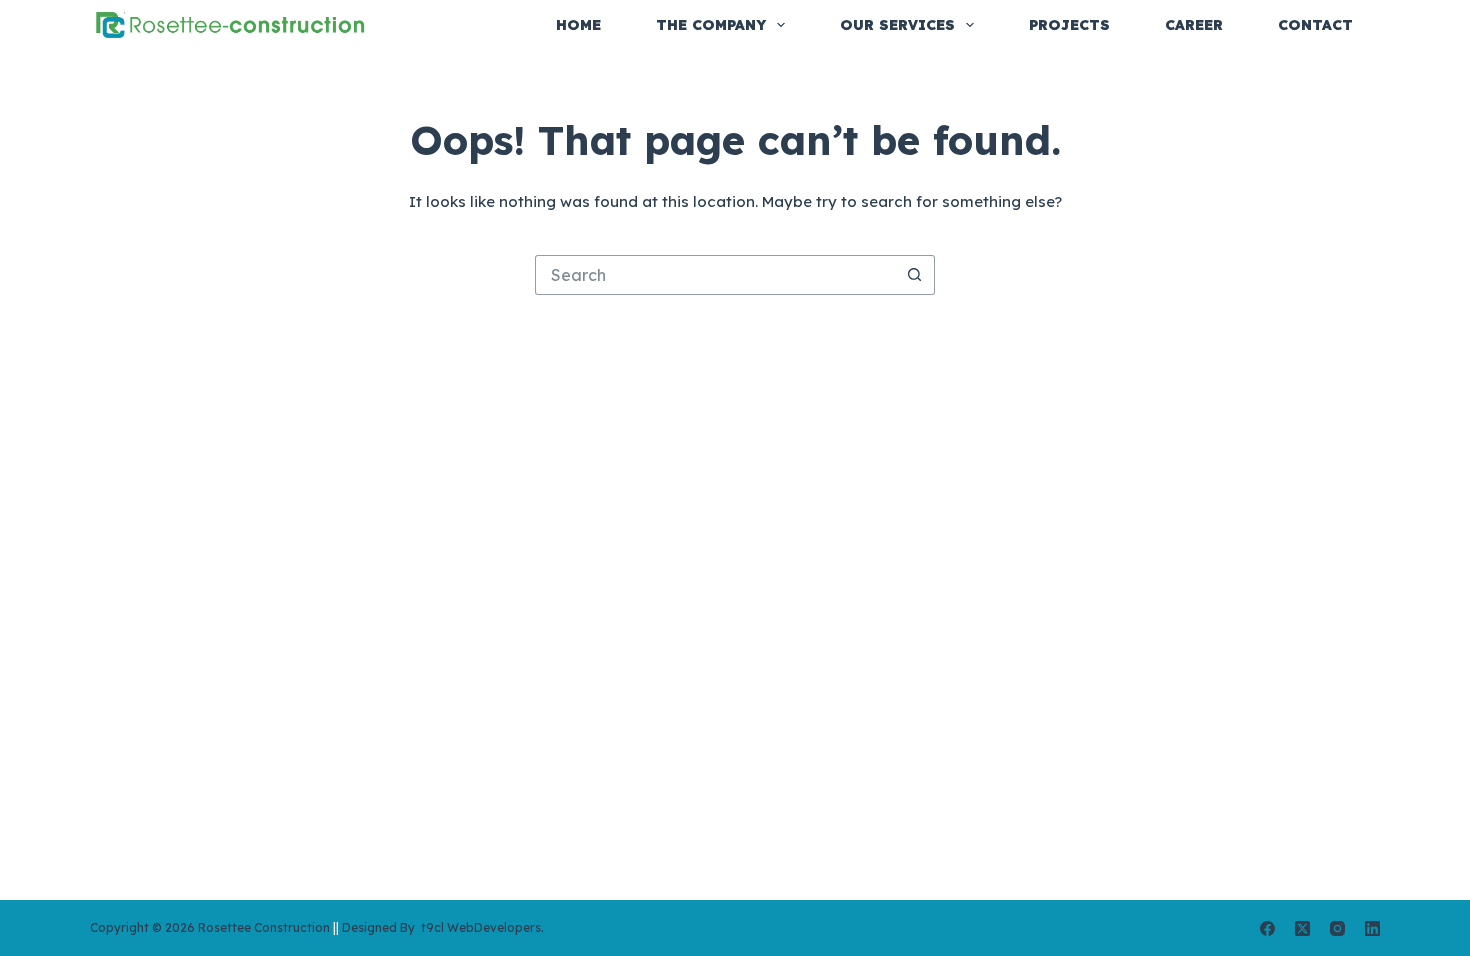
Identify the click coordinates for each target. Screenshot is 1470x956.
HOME (578, 25)
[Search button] (915, 275)
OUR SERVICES (897, 25)
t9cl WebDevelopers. (481, 927)
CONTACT (1315, 25)
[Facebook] (1267, 928)
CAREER (1194, 25)
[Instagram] (1337, 928)
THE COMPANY (711, 25)
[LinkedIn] (1372, 928)
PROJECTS (1069, 25)
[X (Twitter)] (1302, 928)
